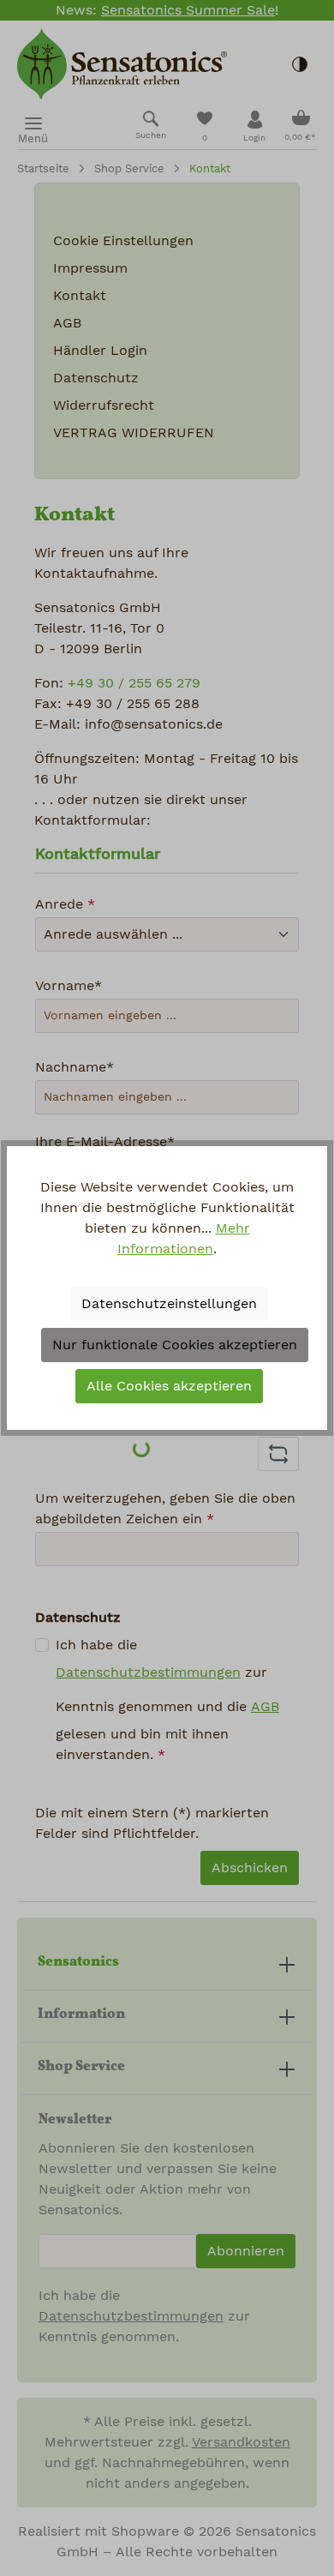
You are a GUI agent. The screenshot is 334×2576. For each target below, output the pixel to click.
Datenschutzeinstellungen (169, 1304)
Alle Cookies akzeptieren (169, 1386)
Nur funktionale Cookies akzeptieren (175, 1345)
